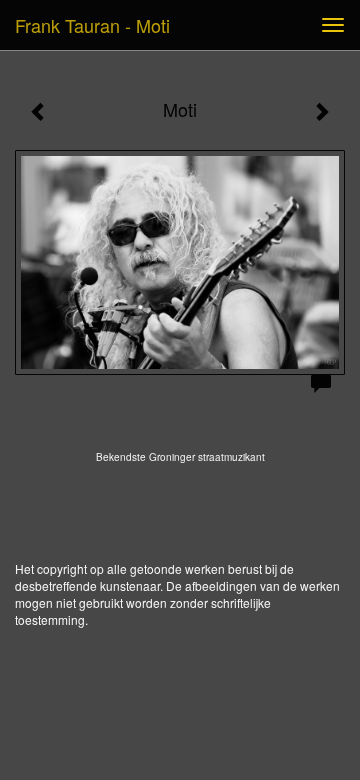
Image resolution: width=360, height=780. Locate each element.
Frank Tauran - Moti (92, 25)
